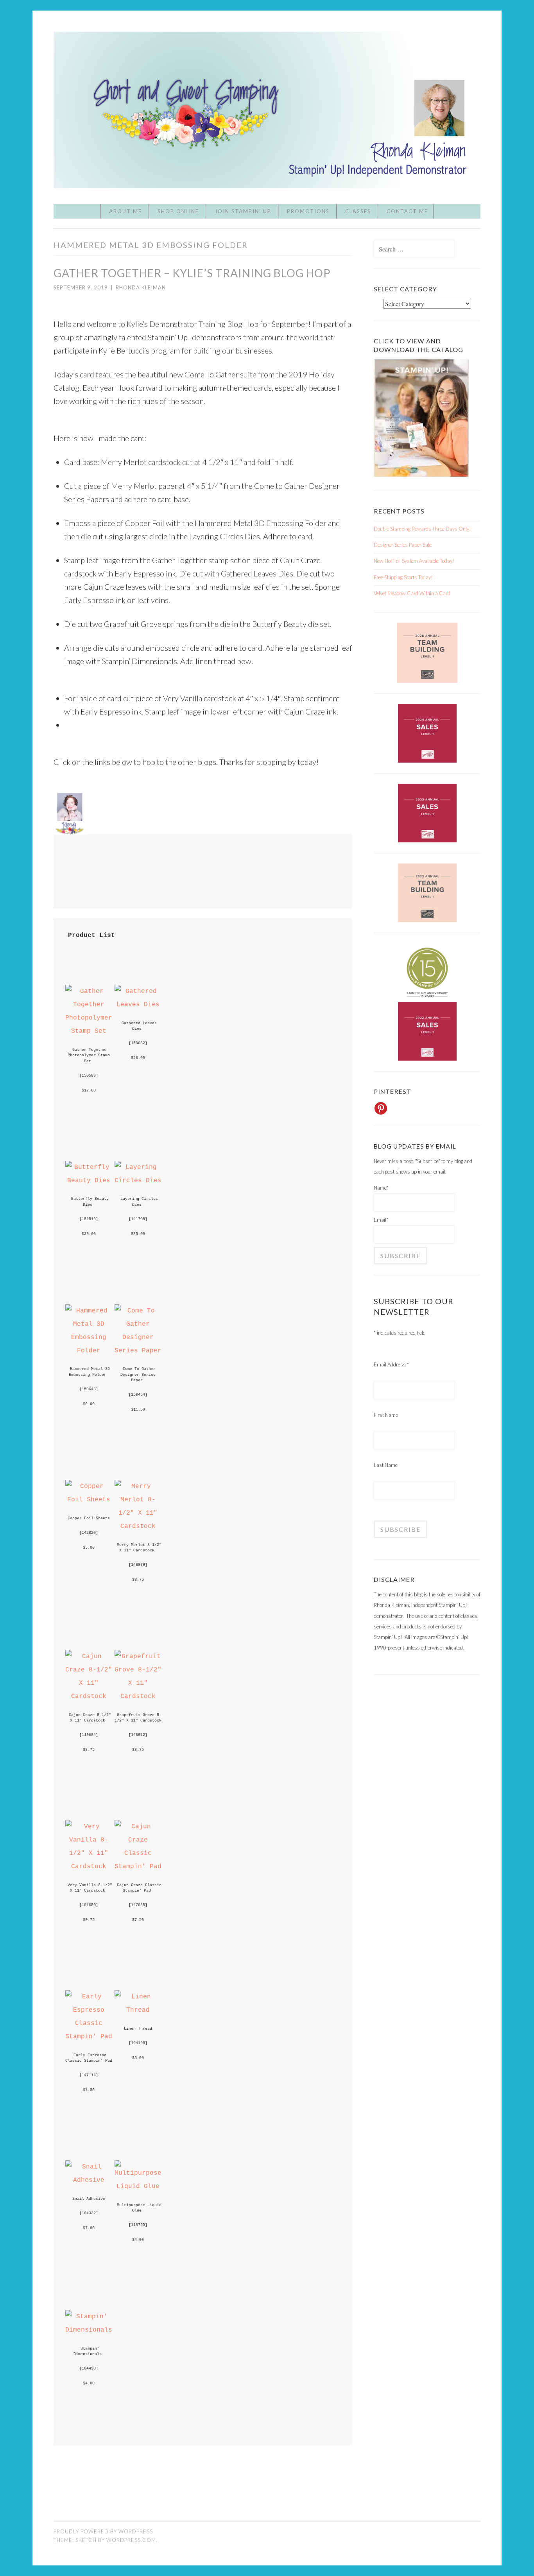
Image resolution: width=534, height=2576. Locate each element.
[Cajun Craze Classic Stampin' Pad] (138, 1866)
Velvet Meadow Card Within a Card (412, 593)
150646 (89, 1389)
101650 (89, 1905)
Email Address (391, 1364)
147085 (138, 1905)
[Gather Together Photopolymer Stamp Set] (89, 1031)
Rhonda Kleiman (141, 287)
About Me (125, 211)
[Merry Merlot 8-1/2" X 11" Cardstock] (138, 1526)
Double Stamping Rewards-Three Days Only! (422, 529)
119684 (89, 1735)
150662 (138, 1043)
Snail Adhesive (89, 2199)
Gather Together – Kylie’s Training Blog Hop (192, 273)
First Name (386, 1415)
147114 (89, 2075)
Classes (358, 211)
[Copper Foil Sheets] (89, 1500)
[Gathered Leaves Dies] (138, 1004)
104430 (89, 2368)
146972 (138, 1735)
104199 (138, 2043)
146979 (138, 1565)
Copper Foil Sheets (89, 1518)
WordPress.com (131, 2540)
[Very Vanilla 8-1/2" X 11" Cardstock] (89, 1866)
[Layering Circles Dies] (138, 1180)
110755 (138, 2225)
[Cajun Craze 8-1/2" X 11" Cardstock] (89, 1696)
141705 (138, 1219)
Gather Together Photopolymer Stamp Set (90, 1055)
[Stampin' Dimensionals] (89, 2330)
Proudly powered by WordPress (103, 2531)
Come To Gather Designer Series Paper (139, 1374)
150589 (89, 1075)
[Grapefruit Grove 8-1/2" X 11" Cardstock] (138, 1696)
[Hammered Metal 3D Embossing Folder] (89, 1351)
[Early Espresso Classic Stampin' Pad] (89, 2037)
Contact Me (407, 211)
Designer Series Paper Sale (403, 545)
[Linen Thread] (138, 2010)
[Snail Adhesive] (89, 2180)
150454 (138, 1395)
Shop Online (178, 211)
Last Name (386, 1465)
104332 (89, 2213)
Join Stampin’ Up (243, 211)
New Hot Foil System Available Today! (414, 561)
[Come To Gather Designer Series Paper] (138, 1351)
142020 (89, 1533)
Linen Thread (138, 2028)
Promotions (308, 211)
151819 (89, 1219)
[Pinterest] (381, 1108)
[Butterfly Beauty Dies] (89, 1180)
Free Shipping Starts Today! (403, 577)
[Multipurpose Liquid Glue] (138, 2186)
